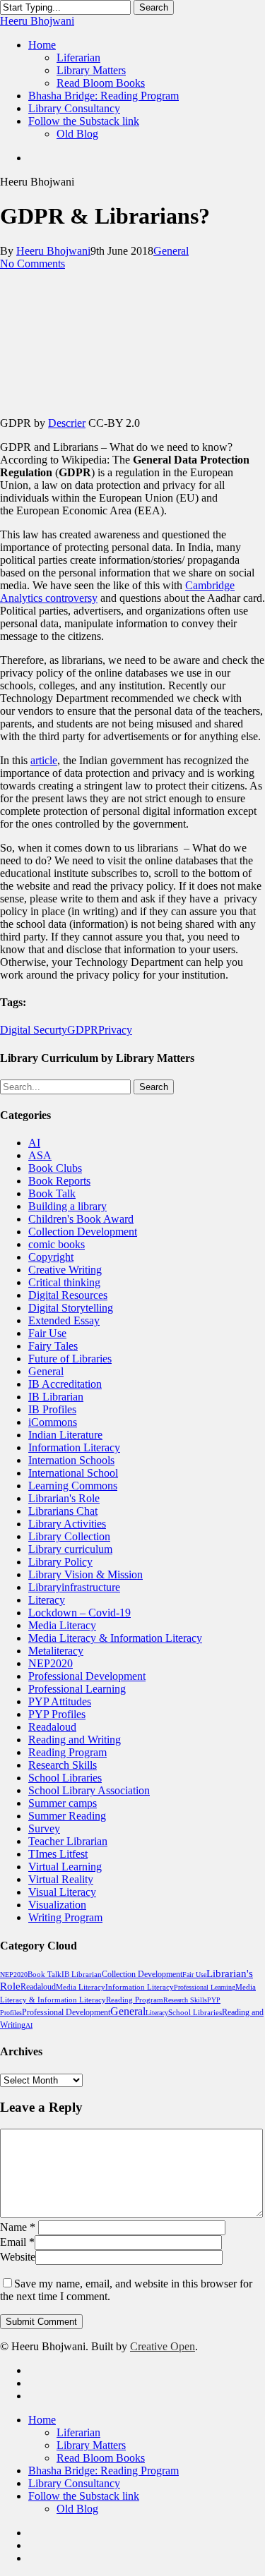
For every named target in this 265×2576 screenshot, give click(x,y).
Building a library (67, 1206)
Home (42, 2420)
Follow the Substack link (84, 2496)
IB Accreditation (65, 1384)
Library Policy (60, 1562)
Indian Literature (65, 1435)
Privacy (115, 1030)
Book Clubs (55, 1168)
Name (18, 2227)
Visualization (57, 1905)
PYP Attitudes (60, 1701)
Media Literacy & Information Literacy (115, 1638)
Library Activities (67, 1524)
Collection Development (83, 1232)
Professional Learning (77, 1689)
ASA (40, 1155)
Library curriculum (70, 1549)
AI (34, 1143)
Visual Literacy (62, 1892)
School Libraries (65, 1778)
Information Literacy (74, 1447)
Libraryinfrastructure (74, 1587)
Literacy (47, 1600)
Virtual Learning (65, 1867)
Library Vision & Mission (86, 1574)
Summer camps (63, 1803)
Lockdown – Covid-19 (79, 1613)
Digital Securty (34, 1030)
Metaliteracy (56, 1651)
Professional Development (87, 1676)
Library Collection (69, 1536)
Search (154, 7)
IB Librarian (56, 1397)
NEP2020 (51, 1663)
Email (17, 2242)
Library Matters (91, 2445)
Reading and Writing (75, 1740)
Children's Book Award (81, 1219)
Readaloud (52, 1727)
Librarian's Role (64, 1498)
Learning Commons (73, 1486)
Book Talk (52, 1193)
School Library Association (89, 1790)
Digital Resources (68, 1295)
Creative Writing (65, 1270)
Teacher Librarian (68, 1841)
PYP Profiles (57, 1714)
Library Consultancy (74, 2483)
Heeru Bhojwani (37, 21)
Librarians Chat (63, 1511)
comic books (57, 1244)
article (44, 760)
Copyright (51, 1257)
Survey (44, 1828)
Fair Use (47, 1333)
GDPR (83, 1030)
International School (73, 1473)
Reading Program (67, 1752)
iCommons (53, 1422)
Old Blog (77, 2509)
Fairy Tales (53, 1346)
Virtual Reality (61, 1879)
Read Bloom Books (101, 2458)
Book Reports (59, 1181)
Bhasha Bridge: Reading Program (104, 2471)
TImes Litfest (58, 1854)
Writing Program (65, 1917)
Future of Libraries (70, 1359)
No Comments (33, 264)
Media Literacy (62, 1625)
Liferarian (78, 2432)
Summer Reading (67, 1816)
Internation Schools (71, 1460)
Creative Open (163, 2346)
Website (18, 2257)
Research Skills (63, 1765)
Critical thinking (64, 1282)
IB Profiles (52, 1409)
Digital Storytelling (71, 1308)
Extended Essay (64, 1320)
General (171, 251)
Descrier (67, 423)
